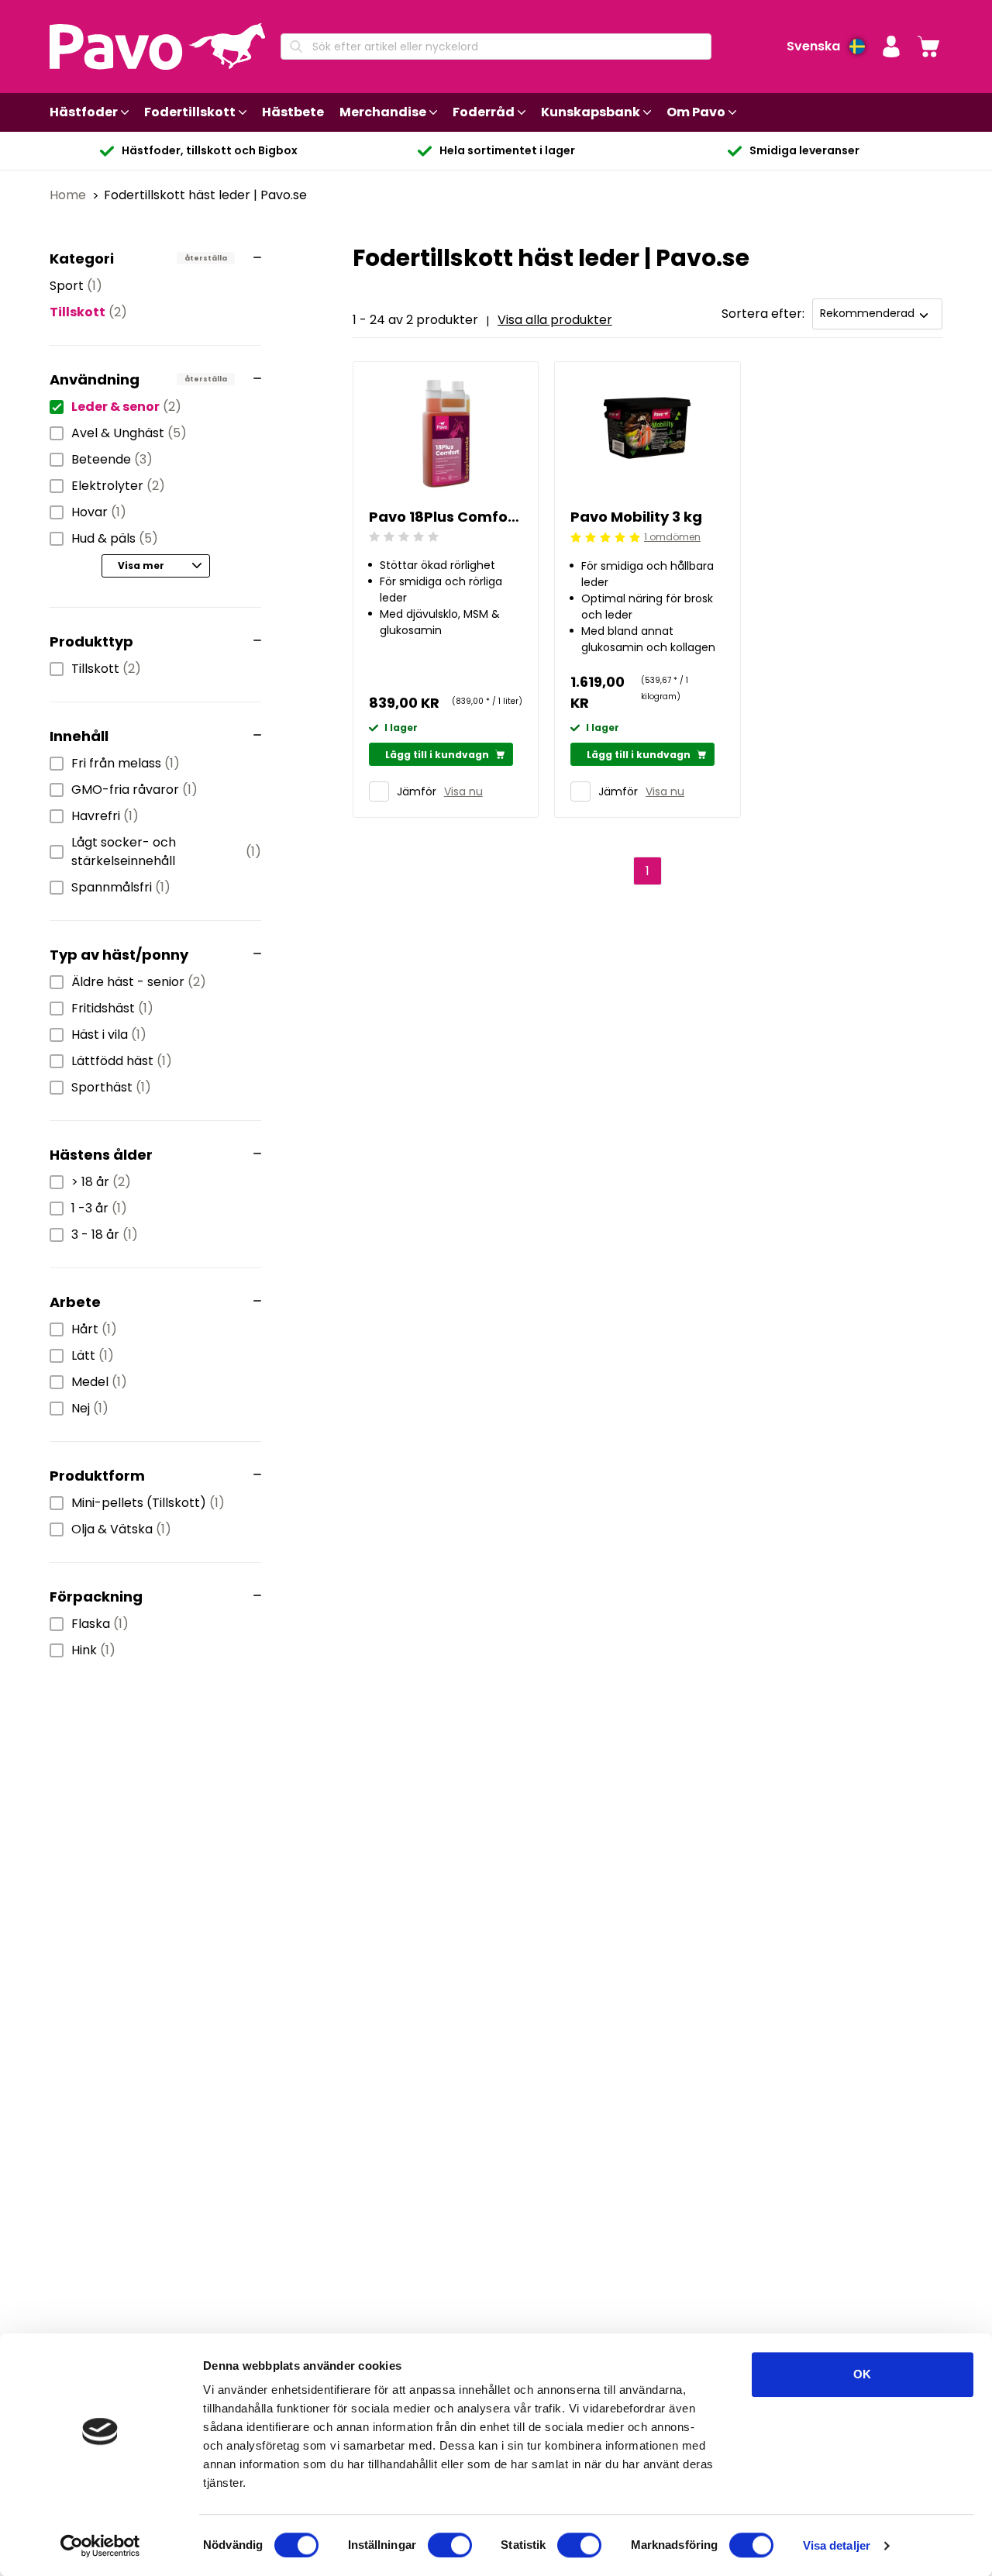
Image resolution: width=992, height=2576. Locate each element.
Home (69, 195)
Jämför (417, 791)
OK (862, 2374)
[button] (891, 47)
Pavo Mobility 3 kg (636, 517)
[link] (928, 47)
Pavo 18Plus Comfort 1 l (446, 517)
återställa (206, 258)
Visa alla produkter (555, 320)
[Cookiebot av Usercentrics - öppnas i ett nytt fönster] (100, 2546)
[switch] (450, 2545)
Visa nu (463, 791)
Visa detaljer (837, 2545)
